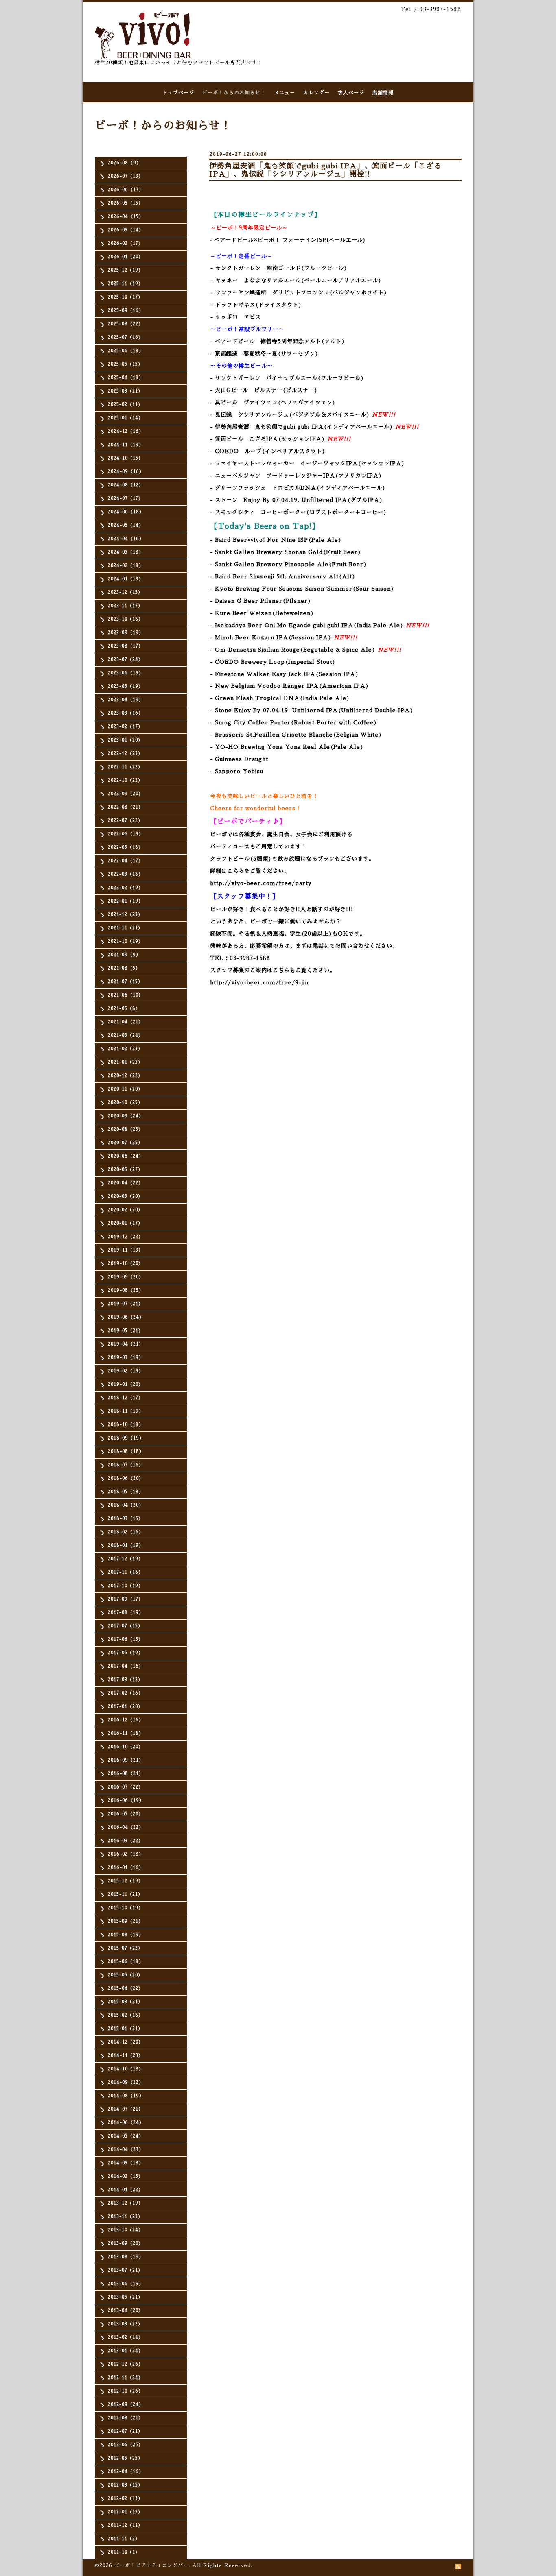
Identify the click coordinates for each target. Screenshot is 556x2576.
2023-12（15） (125, 592)
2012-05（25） (125, 2458)
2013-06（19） (126, 2284)
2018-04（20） (126, 1505)
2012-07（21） (125, 2431)
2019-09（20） (126, 1277)
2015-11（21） (125, 1894)
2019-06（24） (126, 1317)
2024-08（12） (126, 485)
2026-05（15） (126, 203)
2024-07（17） (126, 498)
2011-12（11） (125, 2525)
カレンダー (316, 93)
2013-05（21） (125, 2297)
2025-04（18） (126, 378)
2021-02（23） (125, 1049)
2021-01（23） (125, 1062)
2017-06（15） (126, 1639)
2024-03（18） (126, 552)
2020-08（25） (126, 1129)
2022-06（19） (126, 834)
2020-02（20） (125, 1210)
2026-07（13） (126, 176)
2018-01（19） (126, 1545)
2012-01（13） (125, 2512)
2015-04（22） (126, 1988)
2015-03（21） (125, 2002)
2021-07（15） (125, 982)
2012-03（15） (125, 2485)
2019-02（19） (126, 1371)
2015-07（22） (125, 1948)
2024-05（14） (126, 525)
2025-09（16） (126, 311)
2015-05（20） (125, 1975)
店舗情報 (383, 93)
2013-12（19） (126, 2203)
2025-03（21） (125, 391)
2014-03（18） (126, 2163)
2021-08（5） (124, 968)
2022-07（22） (125, 821)
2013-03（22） (125, 2324)
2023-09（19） (126, 633)
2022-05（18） (126, 847)
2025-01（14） (126, 418)
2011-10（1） (124, 2552)
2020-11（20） (125, 1089)
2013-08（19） (126, 2257)
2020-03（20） (125, 1196)
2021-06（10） (126, 995)
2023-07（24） (126, 660)
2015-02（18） (126, 2015)
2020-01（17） (125, 1223)
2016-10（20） (126, 1747)
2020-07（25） (125, 1143)
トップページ (178, 93)
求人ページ (351, 93)
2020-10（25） (125, 1103)
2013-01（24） (126, 2351)
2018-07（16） (126, 1465)
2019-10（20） (126, 1264)
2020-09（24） (126, 1116)
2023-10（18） (126, 619)
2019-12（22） (126, 1237)
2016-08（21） (126, 1774)
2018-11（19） (126, 1411)
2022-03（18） (126, 874)
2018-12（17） (126, 1398)
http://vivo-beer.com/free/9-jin (259, 983)
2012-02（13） (125, 2499)
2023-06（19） (126, 673)
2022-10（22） (125, 780)
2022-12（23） (125, 754)
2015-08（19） (126, 1935)
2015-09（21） (126, 1921)
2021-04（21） (126, 1022)
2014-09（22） (126, 2082)
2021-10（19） (126, 941)
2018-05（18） (126, 1492)
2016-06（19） (126, 1801)
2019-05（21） (126, 1331)
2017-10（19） (126, 1586)
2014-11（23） (126, 2056)
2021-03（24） (126, 1035)
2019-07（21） (126, 1304)
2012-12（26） (126, 2364)
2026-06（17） (126, 190)
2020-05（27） (125, 1170)
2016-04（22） (126, 1827)
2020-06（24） (126, 1156)
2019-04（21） (126, 1344)
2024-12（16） (126, 431)
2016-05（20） (126, 1814)
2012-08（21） (126, 2418)
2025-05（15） (125, 364)
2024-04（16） (126, 539)
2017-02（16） (126, 1693)
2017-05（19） (126, 1653)
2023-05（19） (126, 686)
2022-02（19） (126, 888)
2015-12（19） (126, 1881)
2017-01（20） (125, 1707)
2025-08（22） (126, 324)
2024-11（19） (126, 445)
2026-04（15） (126, 217)
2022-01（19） (126, 901)
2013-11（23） (125, 2217)
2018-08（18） (126, 1452)
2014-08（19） (126, 2096)
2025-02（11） (125, 405)
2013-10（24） (126, 2230)
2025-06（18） (126, 351)
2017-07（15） (125, 1626)
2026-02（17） (126, 243)
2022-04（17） (126, 861)
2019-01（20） (126, 1384)
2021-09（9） (124, 955)
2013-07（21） (125, 2270)
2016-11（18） (126, 1733)
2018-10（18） (126, 1425)
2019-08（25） (126, 1290)
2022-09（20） (126, 794)
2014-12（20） (126, 2042)
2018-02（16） (126, 1532)
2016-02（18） (126, 1854)
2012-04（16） (126, 2472)
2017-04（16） (126, 1666)
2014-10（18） (126, 2069)
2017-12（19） (126, 1559)
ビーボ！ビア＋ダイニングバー (151, 2565)
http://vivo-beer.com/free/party (261, 883)
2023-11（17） (125, 606)
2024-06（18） (126, 512)
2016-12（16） (126, 1720)
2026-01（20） (126, 257)
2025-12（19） (126, 270)
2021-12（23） (125, 915)
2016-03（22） (126, 1841)
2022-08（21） (126, 807)
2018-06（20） (126, 1478)
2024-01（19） (126, 579)
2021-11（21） (125, 928)
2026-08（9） (125, 163)
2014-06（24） (126, 2123)
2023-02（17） (125, 727)
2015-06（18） (126, 1962)
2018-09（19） (126, 1438)
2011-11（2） (124, 2539)
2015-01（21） (125, 2029)
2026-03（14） (126, 230)
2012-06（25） (126, 2445)
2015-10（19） (126, 1908)
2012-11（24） (126, 2378)
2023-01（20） (125, 740)
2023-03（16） (126, 713)
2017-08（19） (126, 1613)
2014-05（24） (126, 2136)
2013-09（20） (126, 2243)
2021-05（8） (124, 1009)
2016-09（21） (126, 1760)
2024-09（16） (126, 472)
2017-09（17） (126, 1599)
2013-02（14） (126, 2337)
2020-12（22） (125, 1076)
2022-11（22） (125, 767)
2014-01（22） (126, 2190)
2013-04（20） (126, 2311)
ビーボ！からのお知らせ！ (234, 93)
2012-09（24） (126, 2405)
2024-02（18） (126, 566)
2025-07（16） (126, 337)
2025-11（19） (126, 284)
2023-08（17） (126, 646)
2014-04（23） (126, 2150)
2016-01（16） (126, 1868)
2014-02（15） (126, 2176)
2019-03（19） (126, 1358)
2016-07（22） (126, 1787)
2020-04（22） (126, 1183)
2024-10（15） (126, 458)
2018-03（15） (126, 1519)
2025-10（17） (125, 297)
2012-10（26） (126, 2391)
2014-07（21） (126, 2109)
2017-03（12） (125, 1680)
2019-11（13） (126, 1250)
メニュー (285, 93)
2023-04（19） (126, 700)
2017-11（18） (126, 1572)
